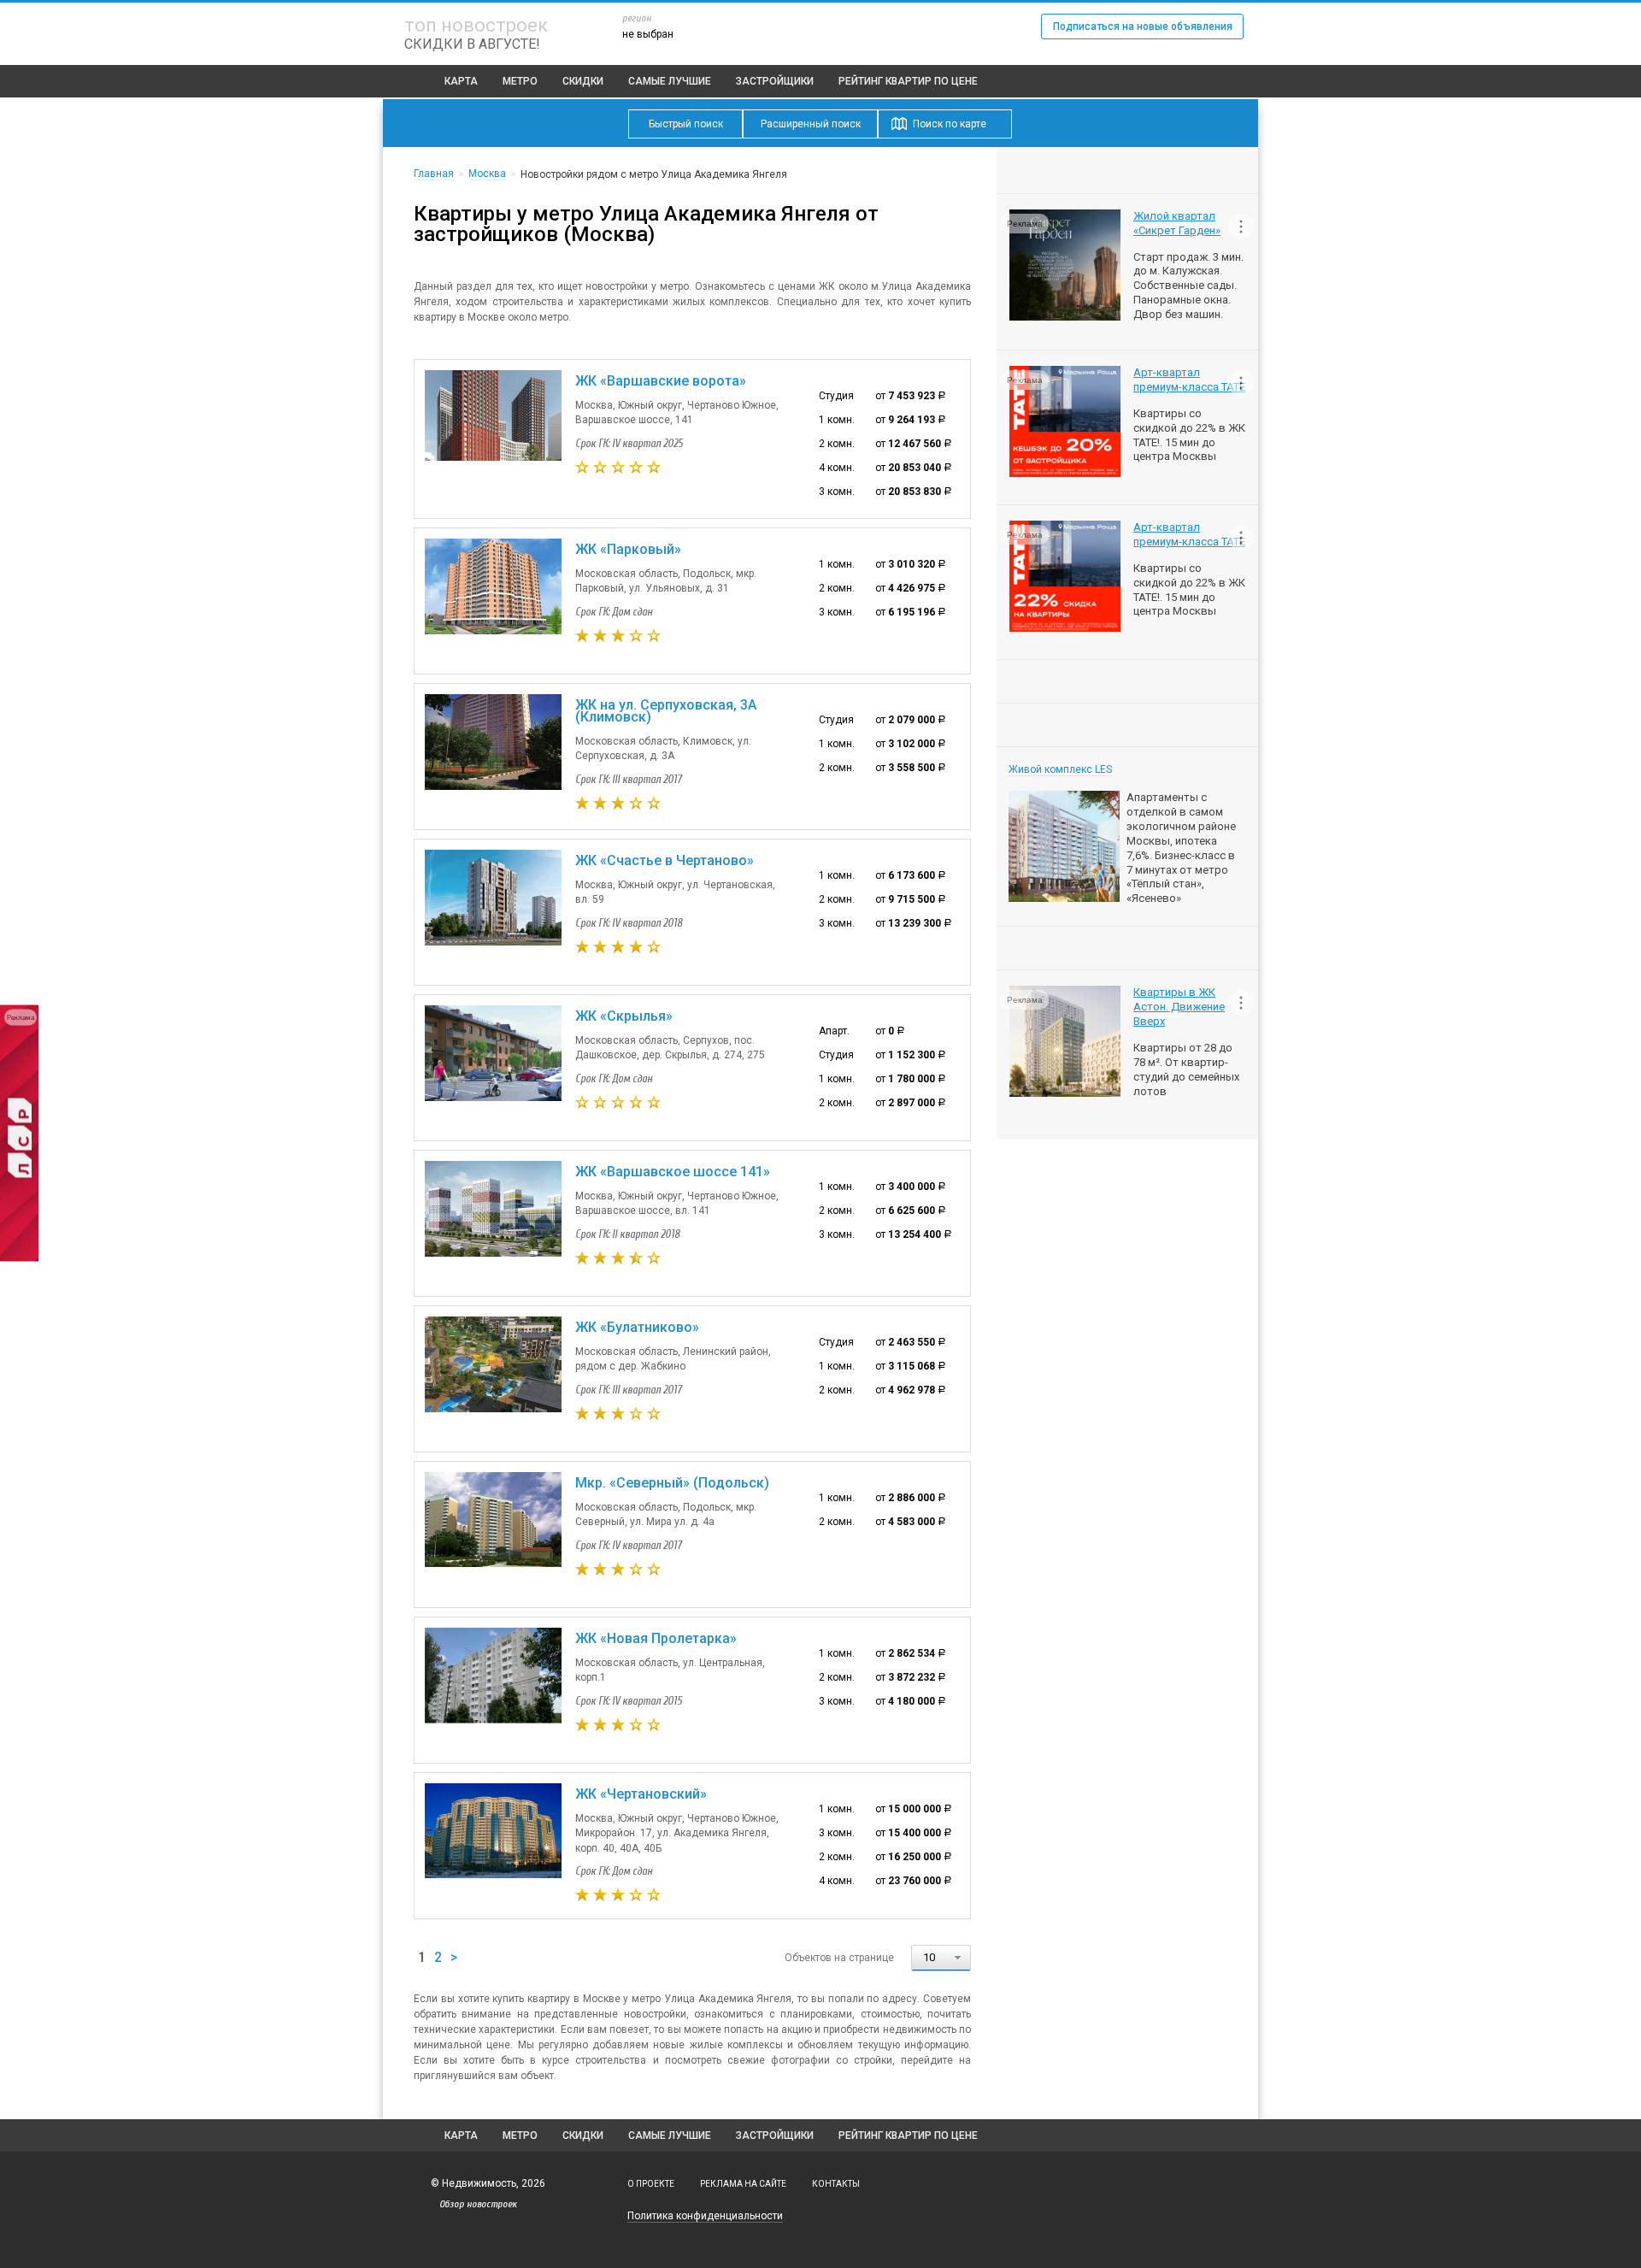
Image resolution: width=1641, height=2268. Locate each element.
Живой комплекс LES (1060, 769)
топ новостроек (476, 25)
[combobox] (941, 1958)
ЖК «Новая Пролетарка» (656, 1638)
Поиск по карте (950, 124)
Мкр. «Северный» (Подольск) (672, 1483)
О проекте (651, 2184)
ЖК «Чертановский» (641, 1794)
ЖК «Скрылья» (624, 1016)
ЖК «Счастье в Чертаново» (665, 860)
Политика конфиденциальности (705, 2216)
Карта (461, 81)
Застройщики (775, 81)
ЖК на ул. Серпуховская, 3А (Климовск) (666, 711)
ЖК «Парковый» (628, 549)
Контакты (836, 2184)
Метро (520, 81)
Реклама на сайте (743, 2184)
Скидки (583, 81)
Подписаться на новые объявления (1143, 27)
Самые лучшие (670, 81)
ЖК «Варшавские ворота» (661, 381)
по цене (908, 81)
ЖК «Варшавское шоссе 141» (673, 1172)
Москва (487, 174)
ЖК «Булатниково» (637, 1327)
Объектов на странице (839, 1958)
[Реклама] (19, 1258)
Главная (434, 174)
